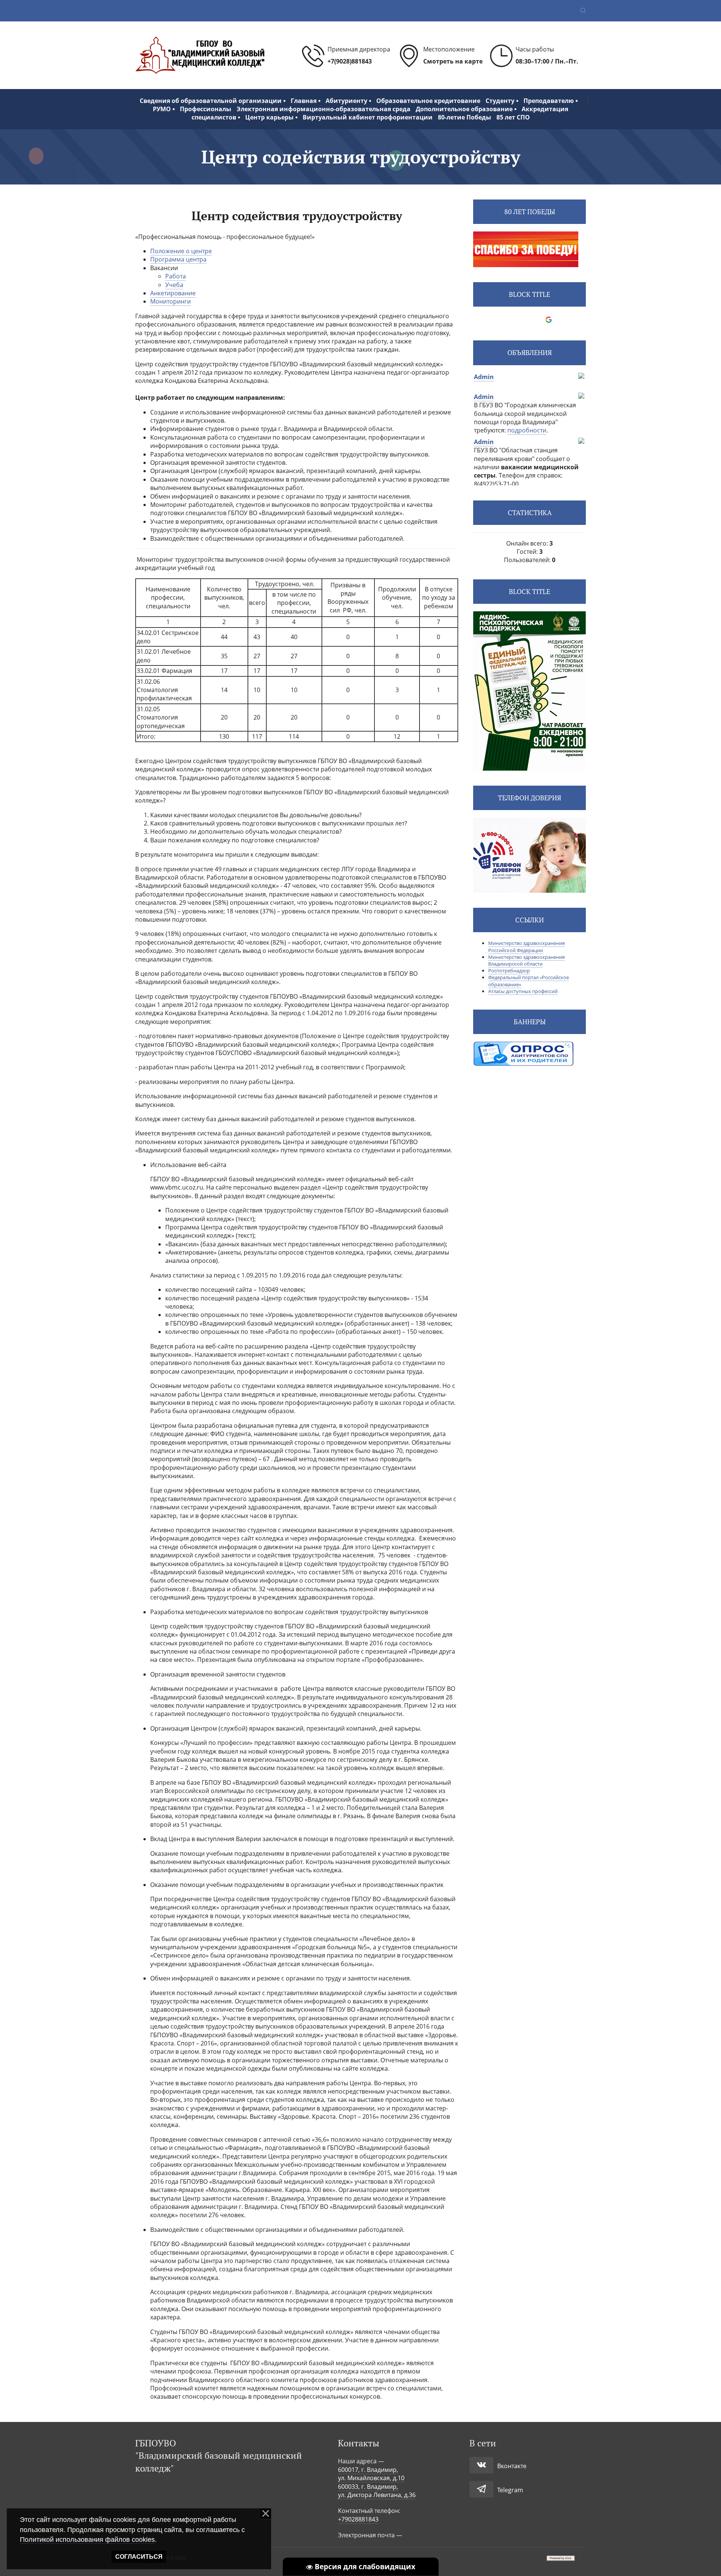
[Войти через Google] (549, 320)
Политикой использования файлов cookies (87, 2540)
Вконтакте (512, 2466)
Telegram (510, 2490)
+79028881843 (358, 2519)
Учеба (174, 285)
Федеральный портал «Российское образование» (529, 981)
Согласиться (139, 2557)
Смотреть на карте (453, 61)
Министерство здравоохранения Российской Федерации (526, 946)
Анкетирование (173, 293)
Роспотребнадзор (509, 971)
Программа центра (178, 259)
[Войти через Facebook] (523, 320)
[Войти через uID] (498, 320)
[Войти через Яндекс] (536, 320)
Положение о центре (181, 251)
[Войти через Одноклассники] (561, 320)
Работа (176, 276)
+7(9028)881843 (350, 61)
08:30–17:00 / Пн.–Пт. (547, 61)
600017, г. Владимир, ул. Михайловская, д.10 (371, 2474)
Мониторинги (170, 301)
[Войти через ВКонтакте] (510, 320)
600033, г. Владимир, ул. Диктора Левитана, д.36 (377, 2491)
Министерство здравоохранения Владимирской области (526, 960)
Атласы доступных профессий (523, 991)
